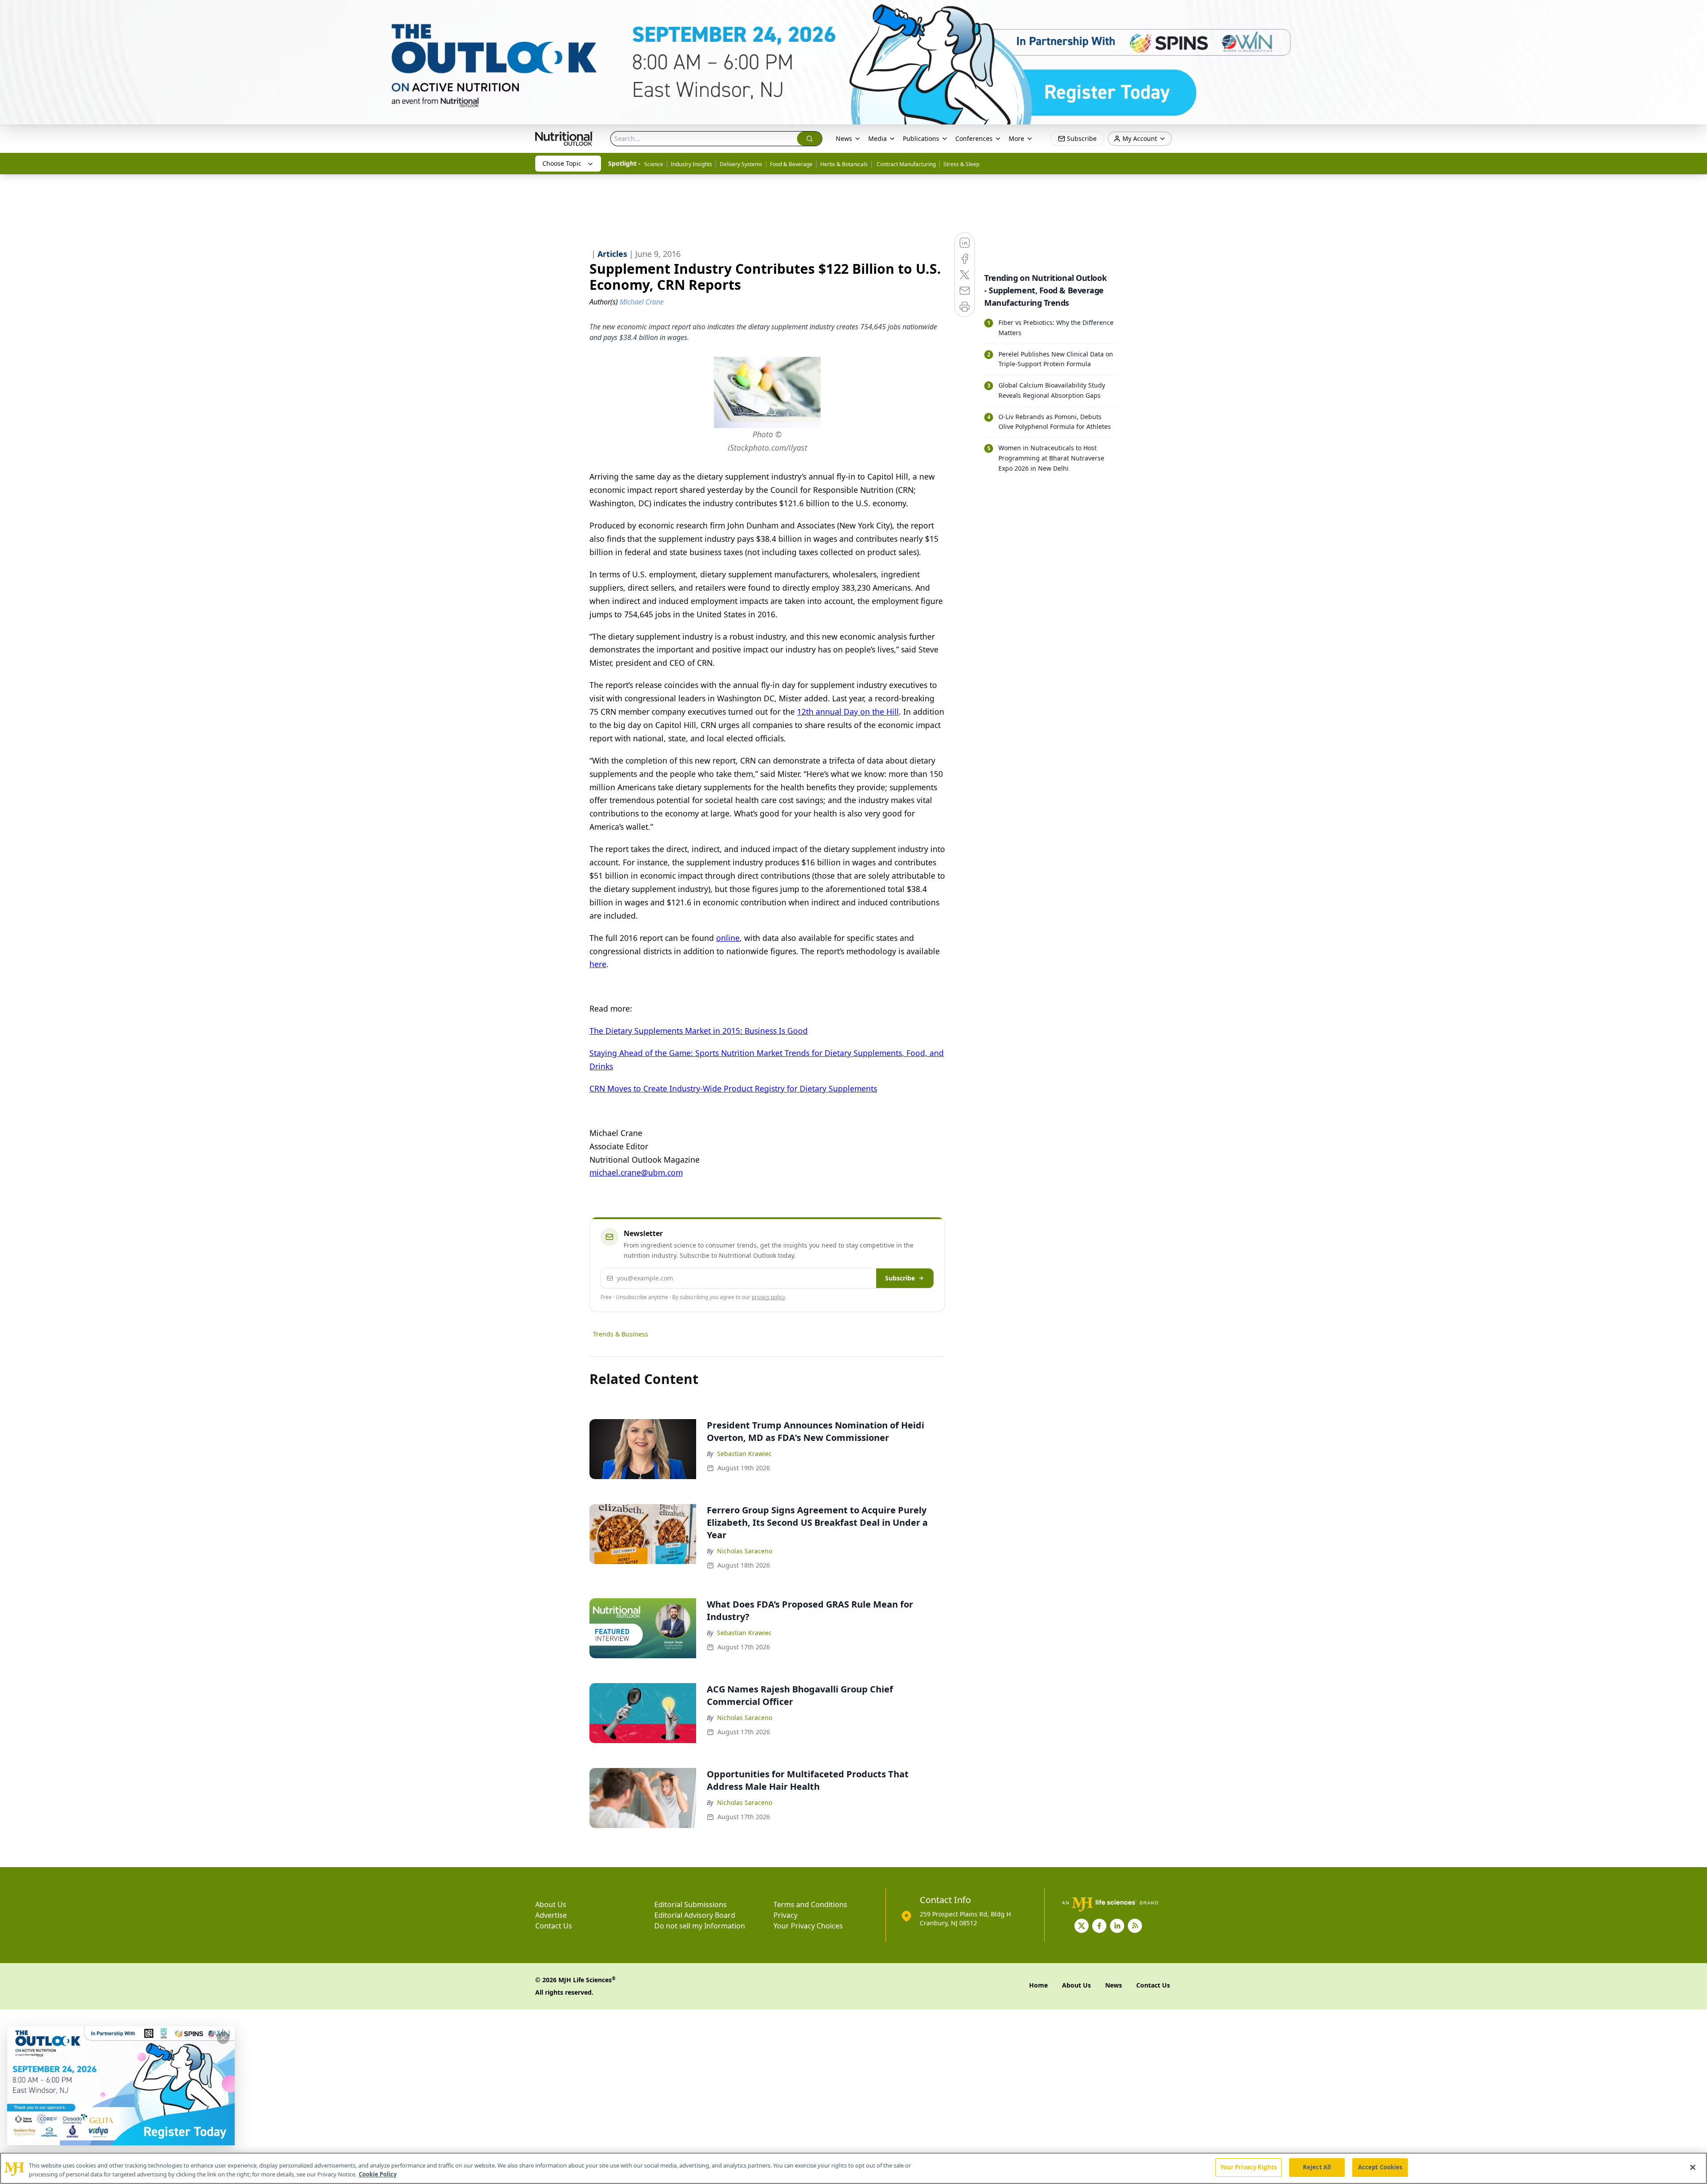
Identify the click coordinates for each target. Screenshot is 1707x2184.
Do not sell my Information (700, 1926)
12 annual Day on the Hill (848, 712)
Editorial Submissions (691, 1904)
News (844, 138)
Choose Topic (562, 163)
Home (1038, 1985)
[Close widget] (223, 2038)
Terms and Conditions (810, 1904)
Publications (921, 138)
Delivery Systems (741, 164)
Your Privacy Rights (1248, 2167)
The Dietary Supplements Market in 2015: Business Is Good (699, 1031)
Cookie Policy (378, 2174)
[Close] (1693, 2167)
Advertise (551, 1915)
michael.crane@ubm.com (636, 1172)
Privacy (785, 1915)
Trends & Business (621, 1334)
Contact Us (554, 1926)
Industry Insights (691, 164)
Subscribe (900, 1278)
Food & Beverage (791, 164)
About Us (551, 1904)
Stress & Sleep (961, 164)
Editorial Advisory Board (695, 1915)
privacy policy (768, 1297)
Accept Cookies (1380, 2167)
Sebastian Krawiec (744, 1454)
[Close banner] (1695, 12)
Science (654, 164)
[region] (853, 2168)
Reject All (1317, 2167)
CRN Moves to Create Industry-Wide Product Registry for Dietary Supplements (733, 1088)
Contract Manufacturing (906, 164)
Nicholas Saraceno (745, 1551)
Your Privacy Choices (808, 1926)
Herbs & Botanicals (844, 164)
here (598, 964)
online (728, 938)
